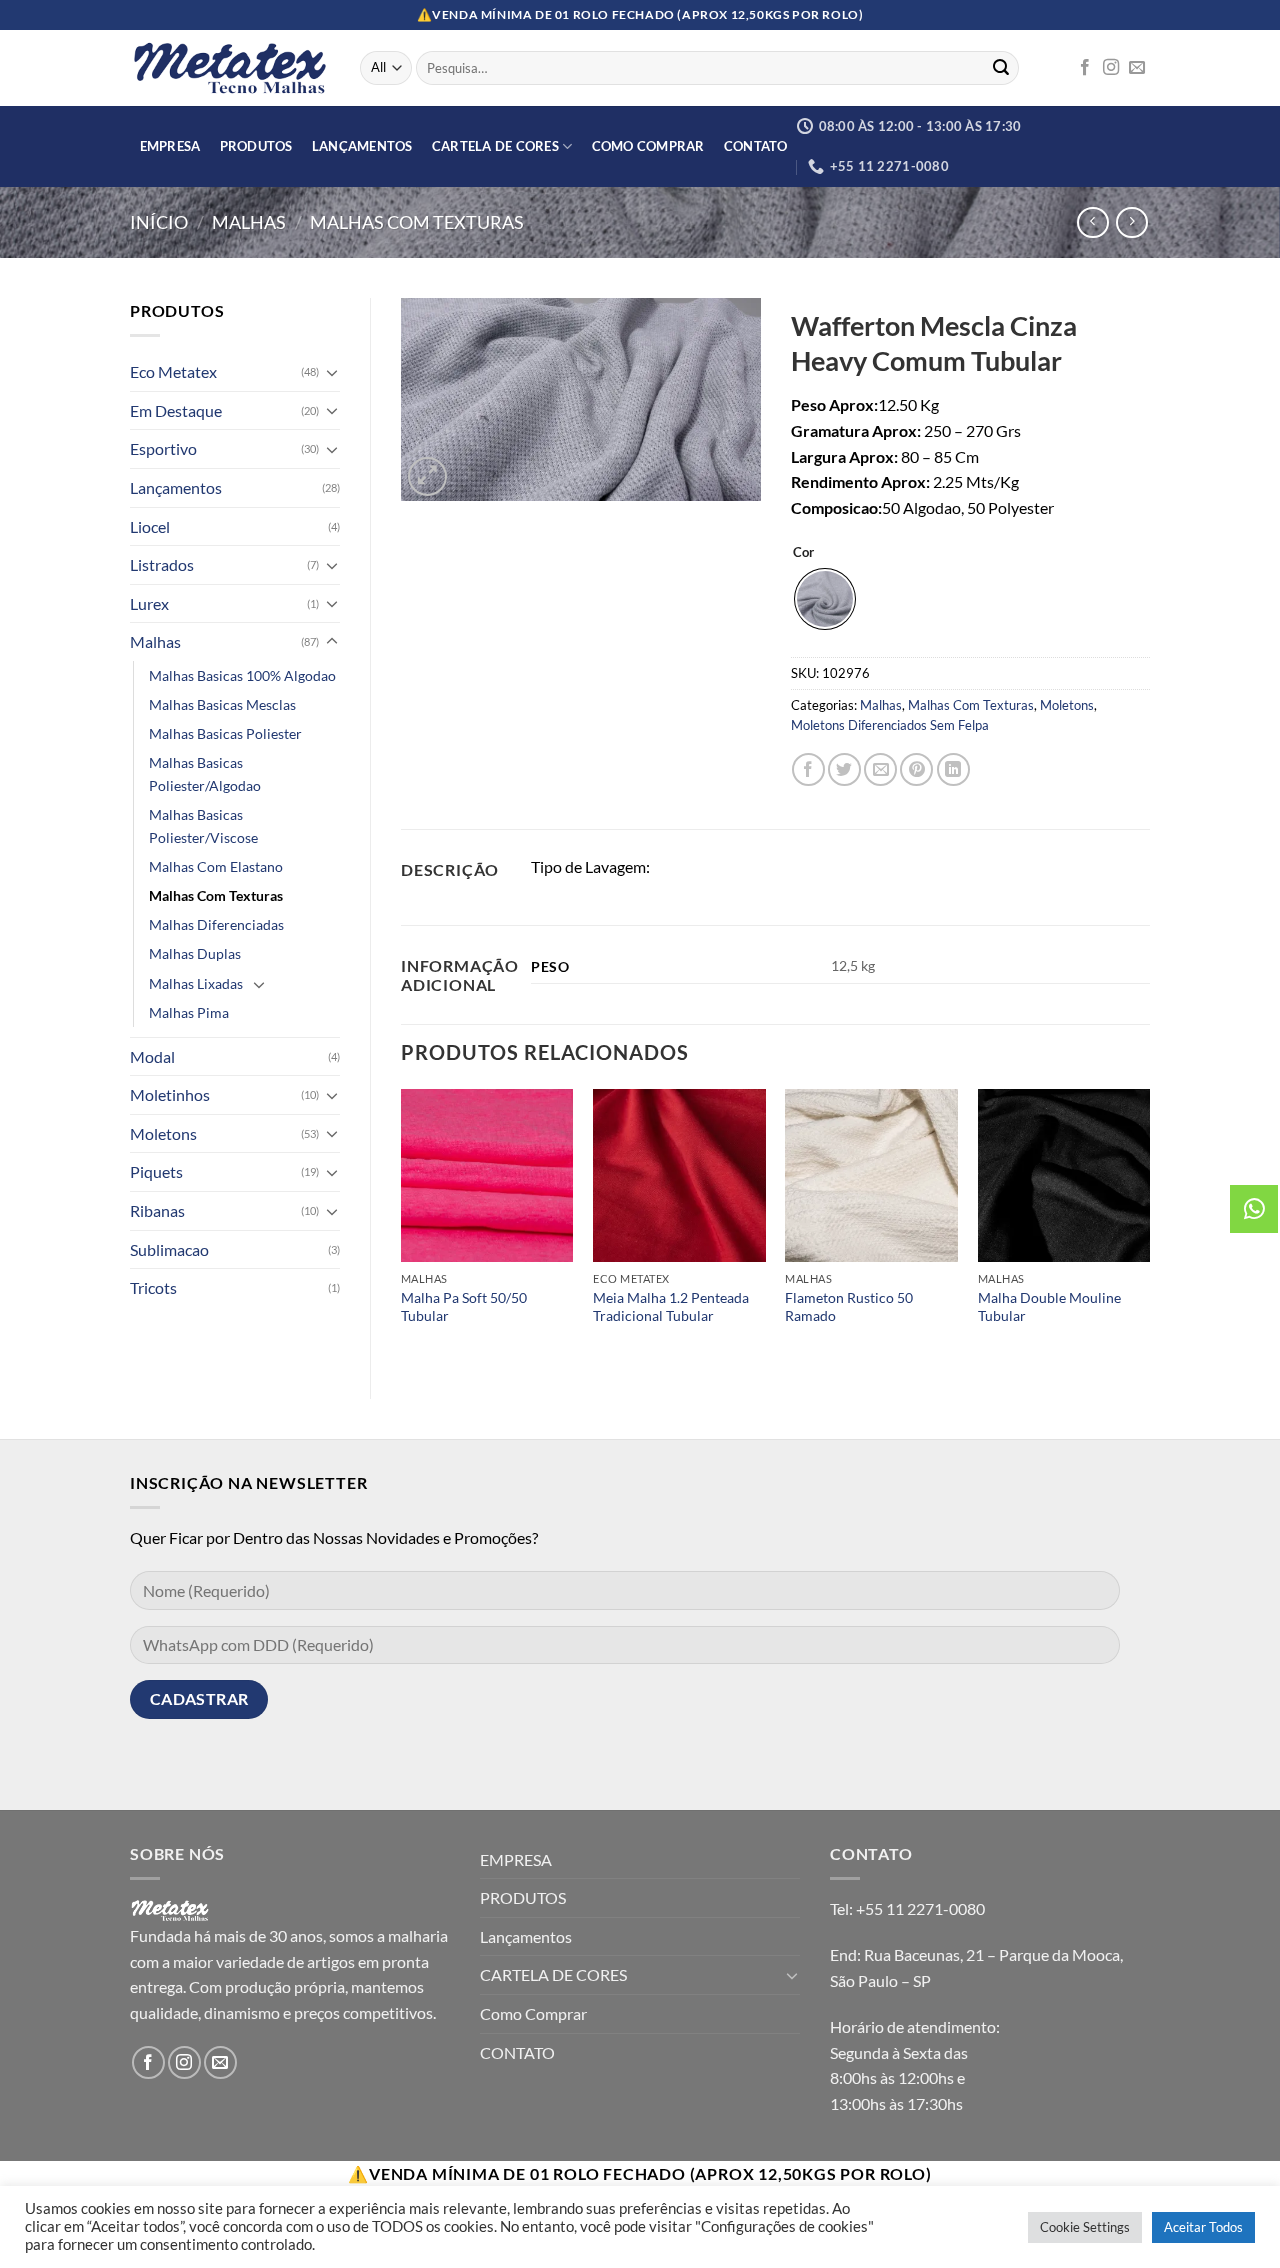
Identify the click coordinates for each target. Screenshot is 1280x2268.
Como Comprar (648, 146)
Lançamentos (362, 146)
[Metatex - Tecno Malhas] (230, 68)
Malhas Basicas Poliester (225, 733)
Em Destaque (176, 410)
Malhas (249, 222)
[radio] (825, 599)
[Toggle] (332, 372)
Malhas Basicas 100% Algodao (242, 675)
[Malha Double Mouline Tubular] (1064, 1175)
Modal (152, 1056)
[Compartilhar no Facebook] (808, 769)
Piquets (156, 1171)
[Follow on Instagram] (1111, 68)
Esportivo (163, 448)
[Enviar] (1001, 68)
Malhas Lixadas (196, 983)
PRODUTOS (256, 146)
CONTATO (756, 146)
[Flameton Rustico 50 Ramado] (871, 1175)
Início (159, 222)
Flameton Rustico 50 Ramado (849, 1307)
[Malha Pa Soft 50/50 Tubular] (487, 1175)
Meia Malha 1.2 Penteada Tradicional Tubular (671, 1307)
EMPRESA (170, 146)
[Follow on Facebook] (1085, 68)
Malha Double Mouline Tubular (1049, 1307)
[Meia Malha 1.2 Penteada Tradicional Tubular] (679, 1175)
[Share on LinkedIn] (953, 769)
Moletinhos (170, 1094)
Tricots (153, 1287)
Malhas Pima (189, 1012)
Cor (803, 553)
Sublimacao (169, 1249)
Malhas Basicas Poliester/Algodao (205, 774)
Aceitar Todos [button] (1203, 2227)
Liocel (150, 526)
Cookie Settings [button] (1085, 2227)
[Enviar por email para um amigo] (880, 769)
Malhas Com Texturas (417, 222)
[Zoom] (427, 476)
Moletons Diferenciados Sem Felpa (890, 725)
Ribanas (157, 1210)
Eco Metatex (173, 371)
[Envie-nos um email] (1137, 68)
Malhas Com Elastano (216, 866)
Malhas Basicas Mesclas (222, 704)
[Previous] (402, 1227)
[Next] (1149, 1227)
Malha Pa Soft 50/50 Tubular (464, 1307)
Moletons (163, 1133)
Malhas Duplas (195, 953)
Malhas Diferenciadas (216, 924)
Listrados (162, 564)
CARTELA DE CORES (495, 146)
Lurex (149, 603)
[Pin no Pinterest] (916, 769)
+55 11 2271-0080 (920, 1908)
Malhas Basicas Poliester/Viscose (203, 826)
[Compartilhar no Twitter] (844, 769)
